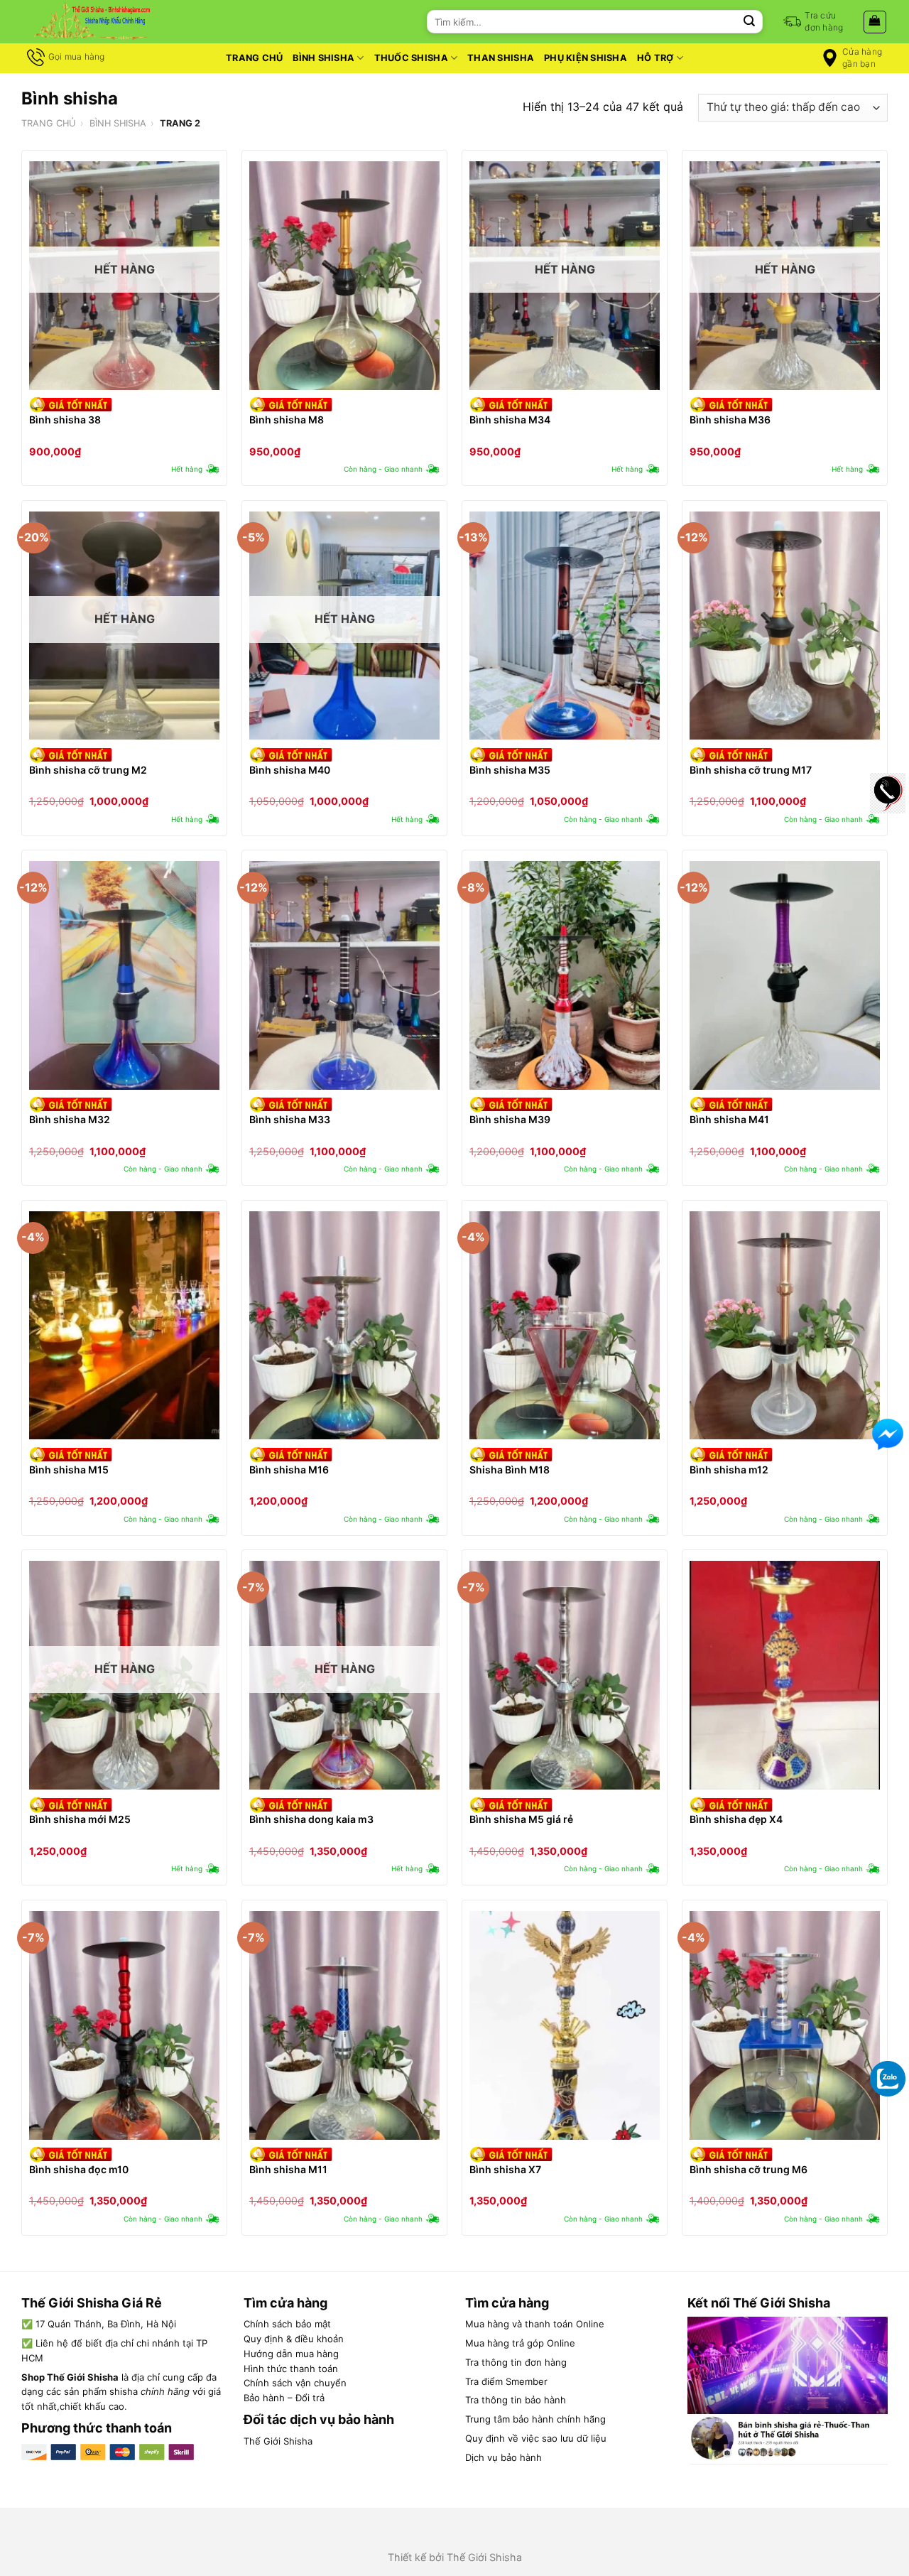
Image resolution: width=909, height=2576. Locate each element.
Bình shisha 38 (65, 420)
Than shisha (501, 58)
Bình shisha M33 (290, 1119)
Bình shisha (323, 58)
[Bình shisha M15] (124, 1326)
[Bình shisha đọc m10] (124, 2025)
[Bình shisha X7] (565, 2025)
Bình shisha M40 (290, 770)
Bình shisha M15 (69, 1470)
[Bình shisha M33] (344, 975)
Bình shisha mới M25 (80, 1819)
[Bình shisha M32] (124, 975)
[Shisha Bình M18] (565, 1326)
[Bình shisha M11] (344, 2025)
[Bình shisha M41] (785, 975)
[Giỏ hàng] (875, 22)
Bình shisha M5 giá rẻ (521, 1819)
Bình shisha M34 (510, 420)
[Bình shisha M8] (344, 276)
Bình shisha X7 (505, 2169)
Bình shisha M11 (288, 2169)
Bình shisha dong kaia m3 (311, 1819)
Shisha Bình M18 (510, 1470)
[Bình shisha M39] (565, 975)
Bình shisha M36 (730, 420)
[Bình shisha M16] (344, 1326)
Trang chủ (254, 58)
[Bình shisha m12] (785, 1326)
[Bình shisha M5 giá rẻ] (565, 1675)
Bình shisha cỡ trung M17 (751, 770)
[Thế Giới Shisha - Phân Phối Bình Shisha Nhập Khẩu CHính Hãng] (92, 22)
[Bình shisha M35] (565, 626)
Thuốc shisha (411, 58)
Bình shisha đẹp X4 (736, 1819)
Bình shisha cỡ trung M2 (88, 770)
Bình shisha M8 (287, 420)
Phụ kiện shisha (586, 58)
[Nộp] (749, 22)
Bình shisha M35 (510, 770)
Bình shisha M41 (729, 1119)
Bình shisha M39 (510, 1119)
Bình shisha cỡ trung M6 (749, 2169)
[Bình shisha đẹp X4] (785, 1675)
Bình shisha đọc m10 (79, 2169)
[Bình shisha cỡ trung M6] (785, 2025)
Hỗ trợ (655, 58)
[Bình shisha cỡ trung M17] (785, 626)
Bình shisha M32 (70, 1119)
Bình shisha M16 (289, 1470)
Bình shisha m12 (729, 1470)
